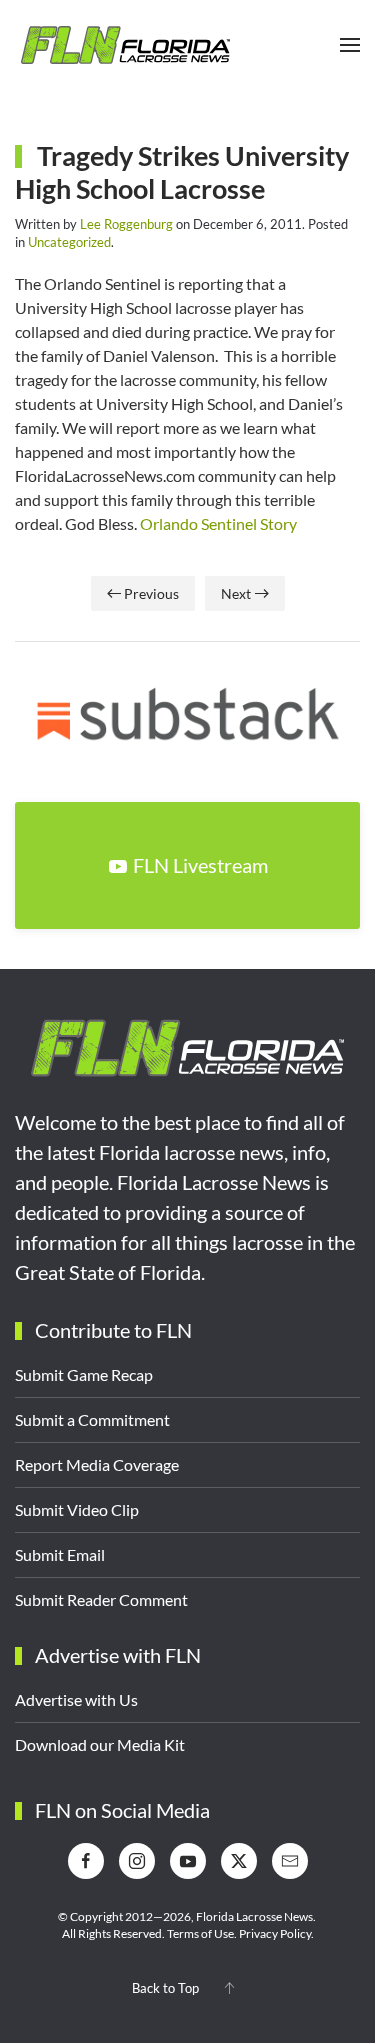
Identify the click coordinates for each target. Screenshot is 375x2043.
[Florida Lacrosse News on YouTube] (188, 1861)
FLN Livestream (200, 865)
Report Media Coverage (97, 1464)
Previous (151, 593)
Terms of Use (200, 1933)
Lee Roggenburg (126, 224)
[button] (350, 45)
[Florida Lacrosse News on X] (239, 1861)
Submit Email (60, 1554)
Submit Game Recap (84, 1374)
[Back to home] (125, 45)
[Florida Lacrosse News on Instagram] (137, 1861)
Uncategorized (69, 242)
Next (236, 593)
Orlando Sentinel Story (218, 523)
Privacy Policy (275, 1933)
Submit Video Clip (77, 1509)
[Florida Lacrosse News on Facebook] (86, 1861)
